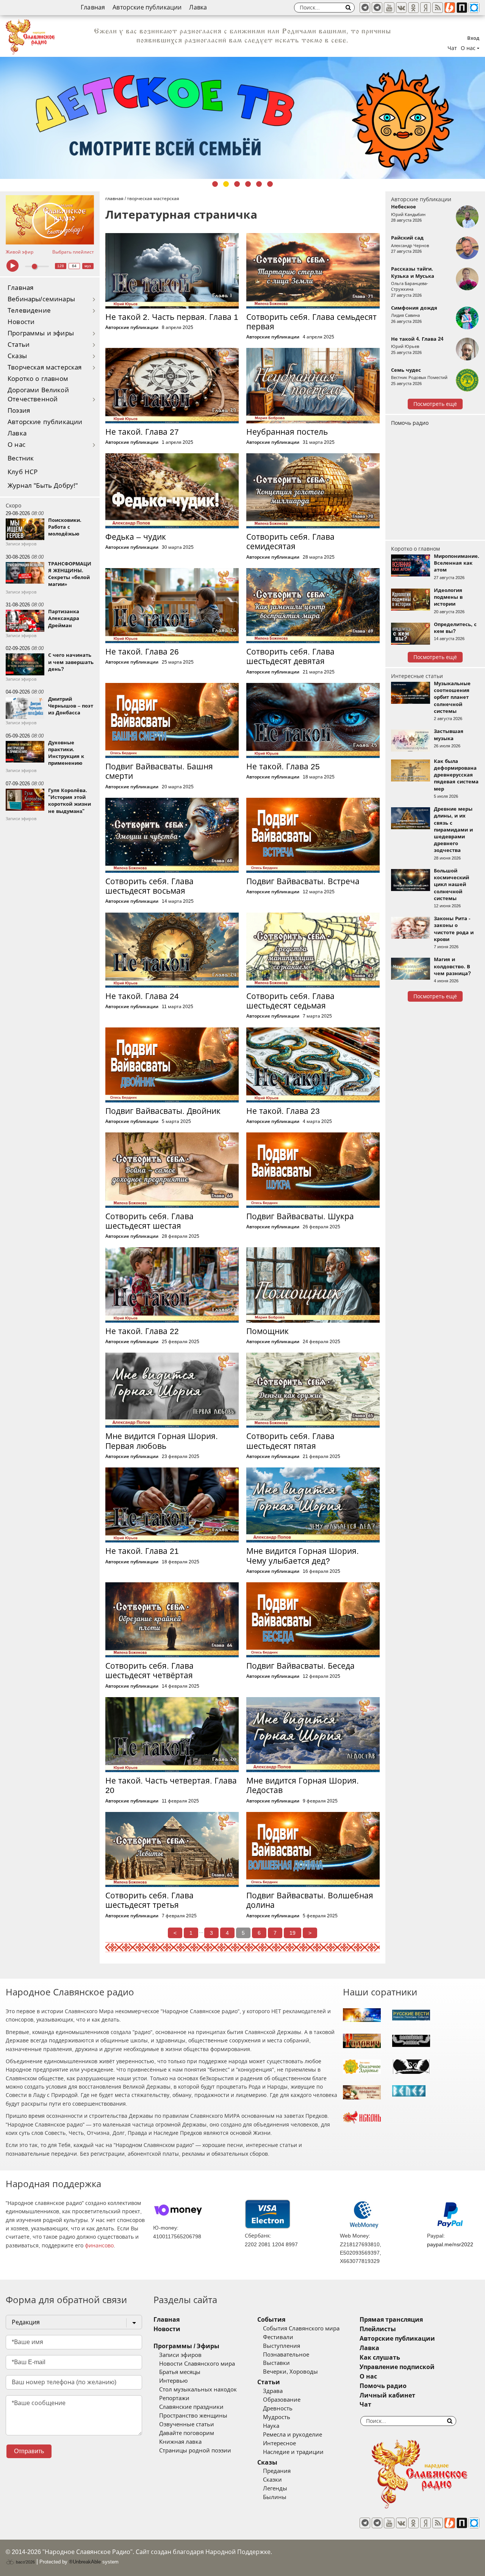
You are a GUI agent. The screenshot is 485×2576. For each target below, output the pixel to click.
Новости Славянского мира (197, 2364)
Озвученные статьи (187, 2424)
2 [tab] (226, 184)
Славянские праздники (191, 2407)
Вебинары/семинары (41, 299)
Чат (452, 48)
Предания (277, 2471)
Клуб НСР (23, 472)
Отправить (29, 2451)
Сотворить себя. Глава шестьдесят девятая (290, 656)
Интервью (173, 2381)
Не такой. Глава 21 (142, 1551)
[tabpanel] (242, 118)
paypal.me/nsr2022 (450, 2244)
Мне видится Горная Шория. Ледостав (303, 1785)
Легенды (275, 2488)
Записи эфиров (180, 2355)
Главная (93, 7)
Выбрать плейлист (73, 252)
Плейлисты (378, 2329)
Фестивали (278, 2337)
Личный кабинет (387, 2395)
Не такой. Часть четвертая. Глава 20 (171, 1785)
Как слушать (380, 2358)
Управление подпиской (397, 2367)
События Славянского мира (301, 2329)
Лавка (198, 7)
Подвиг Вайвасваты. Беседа (300, 1666)
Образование (282, 2400)
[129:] (242, 118)
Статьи (19, 345)
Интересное (279, 2443)
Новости (21, 322)
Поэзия (19, 411)
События (271, 2320)
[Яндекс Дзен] (426, 8)
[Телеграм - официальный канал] (365, 8)
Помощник (268, 1331)
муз (88, 266)
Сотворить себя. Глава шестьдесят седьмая (290, 1001)
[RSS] (438, 8)
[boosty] (450, 8)
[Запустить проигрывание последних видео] (50, 220)
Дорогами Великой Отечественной (38, 395)
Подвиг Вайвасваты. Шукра (300, 1216)
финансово (99, 2246)
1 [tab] (215, 184)
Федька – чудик (136, 537)
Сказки (272, 2480)
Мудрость (277, 2417)
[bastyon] (474, 8)
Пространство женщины (193, 2416)
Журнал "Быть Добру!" (43, 486)
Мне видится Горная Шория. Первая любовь (162, 1441)
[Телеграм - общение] (377, 8)
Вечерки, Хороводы (290, 2372)
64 (74, 266)
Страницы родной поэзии (195, 2451)
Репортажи (174, 2398)
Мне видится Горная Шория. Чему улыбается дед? (303, 1556)
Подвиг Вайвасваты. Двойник (163, 1111)
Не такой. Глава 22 (142, 1331)
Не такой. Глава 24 (142, 996)
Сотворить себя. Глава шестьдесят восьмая (149, 886)
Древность (278, 2408)
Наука (271, 2426)
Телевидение (29, 311)
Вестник (21, 458)
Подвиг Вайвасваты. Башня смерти (159, 771)
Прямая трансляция (391, 2320)
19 (293, 1933)
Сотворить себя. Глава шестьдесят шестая (149, 1221)
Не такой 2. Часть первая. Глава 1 (172, 317)
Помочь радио (410, 423)
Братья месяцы (180, 2372)
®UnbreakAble (85, 2562)
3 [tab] (237, 184)
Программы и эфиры (41, 333)
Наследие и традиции (293, 2452)
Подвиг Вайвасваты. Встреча (303, 881)
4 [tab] (248, 184)
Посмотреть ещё (435, 404)
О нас (16, 445)
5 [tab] (259, 184)
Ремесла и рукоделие (293, 2435)
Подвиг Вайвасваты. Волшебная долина (310, 1900)
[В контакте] (401, 8)
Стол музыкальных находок (198, 2390)
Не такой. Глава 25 (283, 767)
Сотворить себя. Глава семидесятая (290, 542)
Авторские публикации (147, 7)
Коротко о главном (38, 379)
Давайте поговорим (187, 2433)
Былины (275, 2497)
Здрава (273, 2391)
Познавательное (286, 2355)
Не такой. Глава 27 (142, 432)
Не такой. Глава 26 (142, 652)
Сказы (17, 356)
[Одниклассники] (413, 8)
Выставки (276, 2363)
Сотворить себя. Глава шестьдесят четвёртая (149, 1671)
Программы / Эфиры (186, 2346)
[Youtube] (389, 8)
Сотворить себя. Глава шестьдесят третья (149, 1900)
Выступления (282, 2346)
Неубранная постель (287, 432)
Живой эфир (20, 252)
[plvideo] (462, 8)
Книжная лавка (180, 2442)
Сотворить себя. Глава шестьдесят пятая (290, 1441)
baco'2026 (25, 2562)
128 (61, 266)
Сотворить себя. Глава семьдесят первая (311, 322)
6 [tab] (270, 184)
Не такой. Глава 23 (283, 1111)
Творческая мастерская (45, 367)
